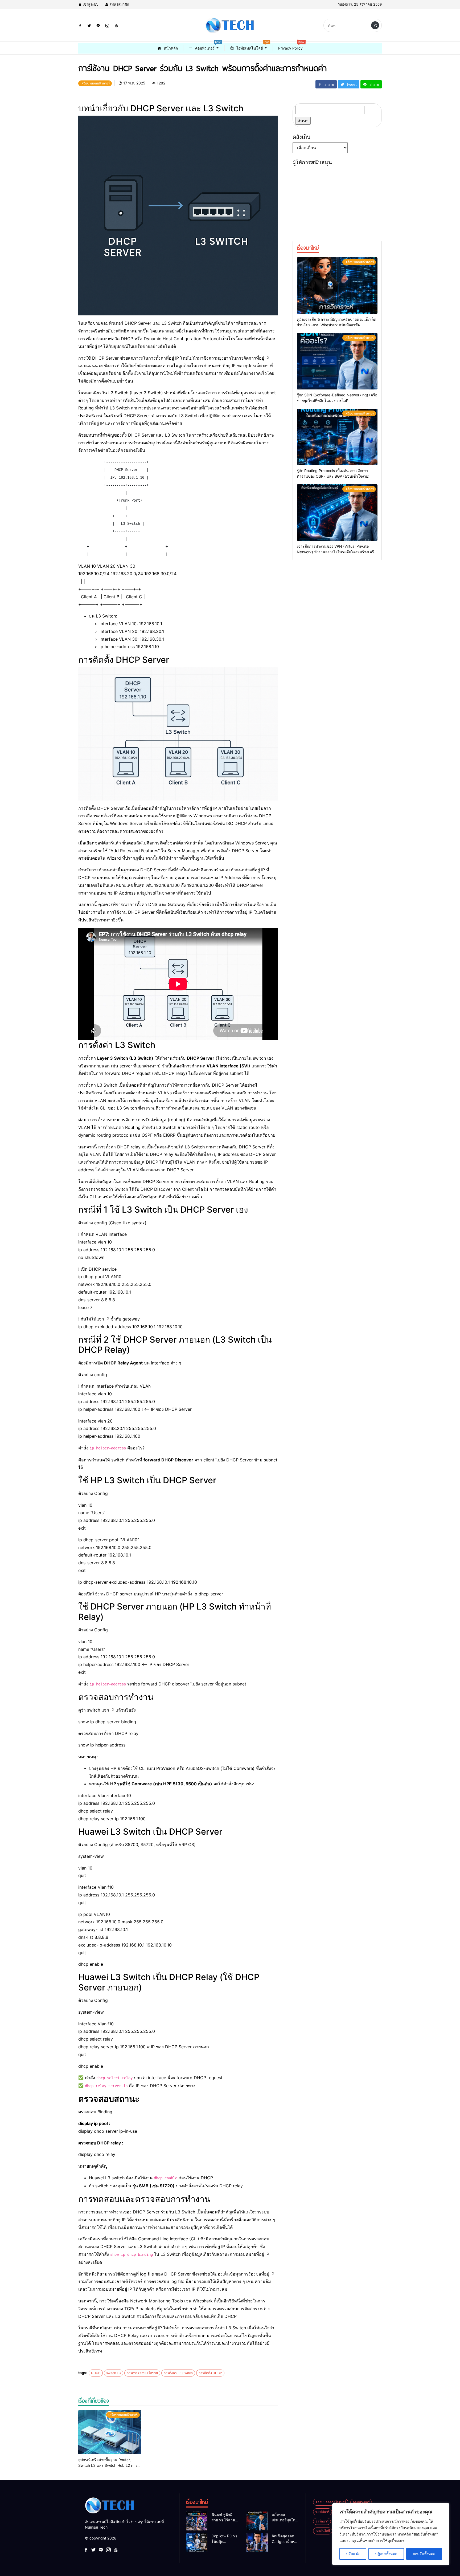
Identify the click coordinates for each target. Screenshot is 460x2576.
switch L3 (114, 2373)
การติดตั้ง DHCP (210, 2373)
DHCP (96, 2373)
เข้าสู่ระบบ (90, 4)
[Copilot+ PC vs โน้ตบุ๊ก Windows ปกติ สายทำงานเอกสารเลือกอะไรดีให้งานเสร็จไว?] (197, 2543)
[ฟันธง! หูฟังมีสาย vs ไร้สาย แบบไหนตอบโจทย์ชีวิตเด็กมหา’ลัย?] (197, 2521)
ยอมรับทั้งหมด (424, 2554)
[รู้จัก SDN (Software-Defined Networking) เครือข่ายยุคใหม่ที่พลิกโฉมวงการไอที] (337, 361)
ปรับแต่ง (353, 2554)
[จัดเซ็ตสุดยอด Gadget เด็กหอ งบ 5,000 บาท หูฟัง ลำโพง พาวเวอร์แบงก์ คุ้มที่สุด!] (257, 2543)
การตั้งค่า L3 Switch (178, 2373)
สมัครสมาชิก (119, 4)
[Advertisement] (337, 201)
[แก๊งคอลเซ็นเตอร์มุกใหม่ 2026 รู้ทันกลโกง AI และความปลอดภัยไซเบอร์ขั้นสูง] (257, 2521)
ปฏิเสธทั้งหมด (386, 2554)
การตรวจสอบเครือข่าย (142, 2373)
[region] (391, 2534)
